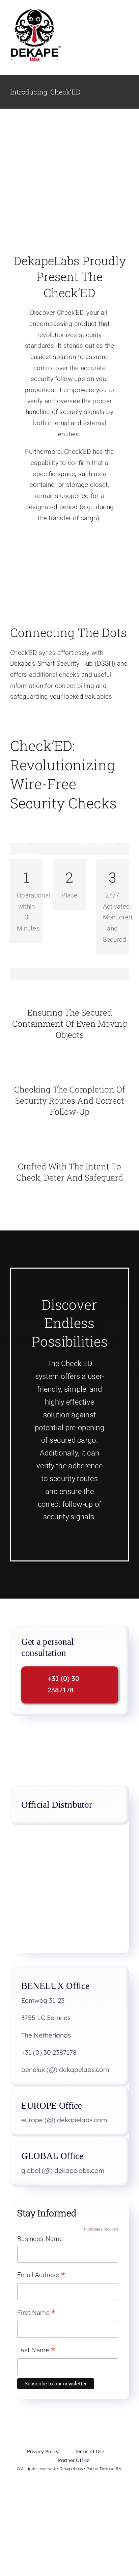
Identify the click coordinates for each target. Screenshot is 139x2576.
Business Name (40, 2239)
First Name (36, 2313)
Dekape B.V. (111, 2469)
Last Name (36, 2351)
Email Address (41, 2276)
